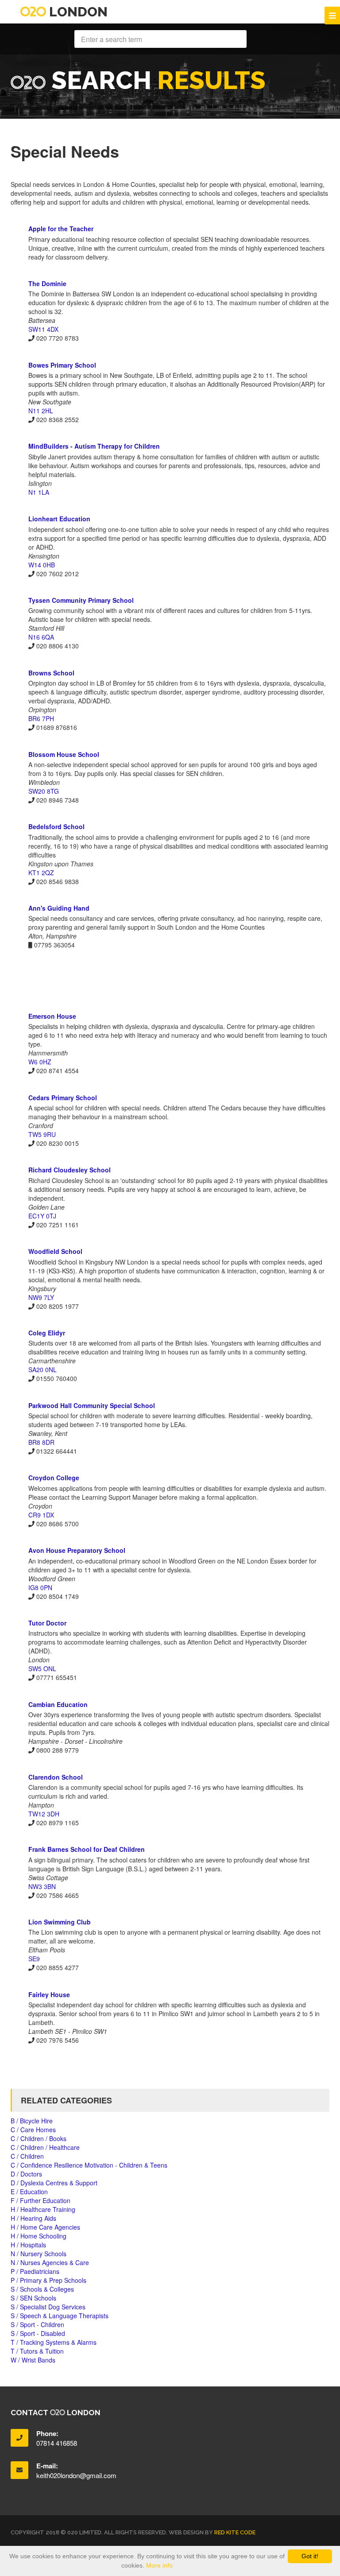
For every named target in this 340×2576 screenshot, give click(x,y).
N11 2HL (41, 411)
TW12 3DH (44, 1814)
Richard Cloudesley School (70, 1170)
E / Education (29, 2192)
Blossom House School (64, 754)
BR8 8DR (41, 1442)
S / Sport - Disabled (38, 2333)
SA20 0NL (42, 1369)
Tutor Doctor (47, 1623)
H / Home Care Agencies (45, 2227)
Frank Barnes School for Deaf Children (87, 1849)
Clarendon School (56, 1777)
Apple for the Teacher (61, 229)
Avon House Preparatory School (77, 1550)
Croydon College (54, 1478)
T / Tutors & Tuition (37, 2351)
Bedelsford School (56, 826)
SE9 (34, 1959)
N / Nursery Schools (39, 2254)
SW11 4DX (43, 329)
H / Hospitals (28, 2245)
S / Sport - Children (37, 2324)
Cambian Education (58, 1704)
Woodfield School (55, 1251)
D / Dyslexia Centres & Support (54, 2183)
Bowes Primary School (62, 365)
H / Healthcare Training (43, 2209)
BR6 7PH (41, 718)
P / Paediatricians (35, 2271)
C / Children (27, 2156)
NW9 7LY (41, 1297)
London (77, 12)
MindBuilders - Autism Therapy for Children (94, 446)
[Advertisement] (170, 980)
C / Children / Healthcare (45, 2147)
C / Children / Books (39, 2138)
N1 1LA (39, 492)
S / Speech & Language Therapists (60, 2316)
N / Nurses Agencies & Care (50, 2262)
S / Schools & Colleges (42, 2289)
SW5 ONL (42, 1668)
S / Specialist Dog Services (48, 2307)
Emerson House (52, 1016)
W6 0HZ (40, 1062)
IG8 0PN (40, 1587)
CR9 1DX (41, 1515)
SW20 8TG (44, 791)
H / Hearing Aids (33, 2218)
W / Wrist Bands (33, 2360)
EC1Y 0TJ (42, 1216)
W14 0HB (42, 565)
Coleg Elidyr (47, 1333)
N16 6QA (41, 637)
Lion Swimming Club (60, 1922)
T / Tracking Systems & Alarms (54, 2342)
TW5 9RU (42, 1134)
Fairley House (49, 1994)
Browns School (51, 673)
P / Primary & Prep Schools (48, 2280)
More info (159, 2565)
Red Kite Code (235, 2532)
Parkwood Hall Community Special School (92, 1405)
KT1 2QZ (41, 873)
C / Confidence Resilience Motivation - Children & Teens (89, 2165)
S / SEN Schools (33, 2298)
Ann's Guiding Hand (59, 908)
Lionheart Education (59, 519)
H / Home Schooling (39, 2236)
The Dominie (47, 283)
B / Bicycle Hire (32, 2121)
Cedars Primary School (63, 1098)
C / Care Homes (33, 2130)
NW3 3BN (42, 1886)
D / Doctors (26, 2174)
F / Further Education (41, 2200)
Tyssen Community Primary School (81, 600)
